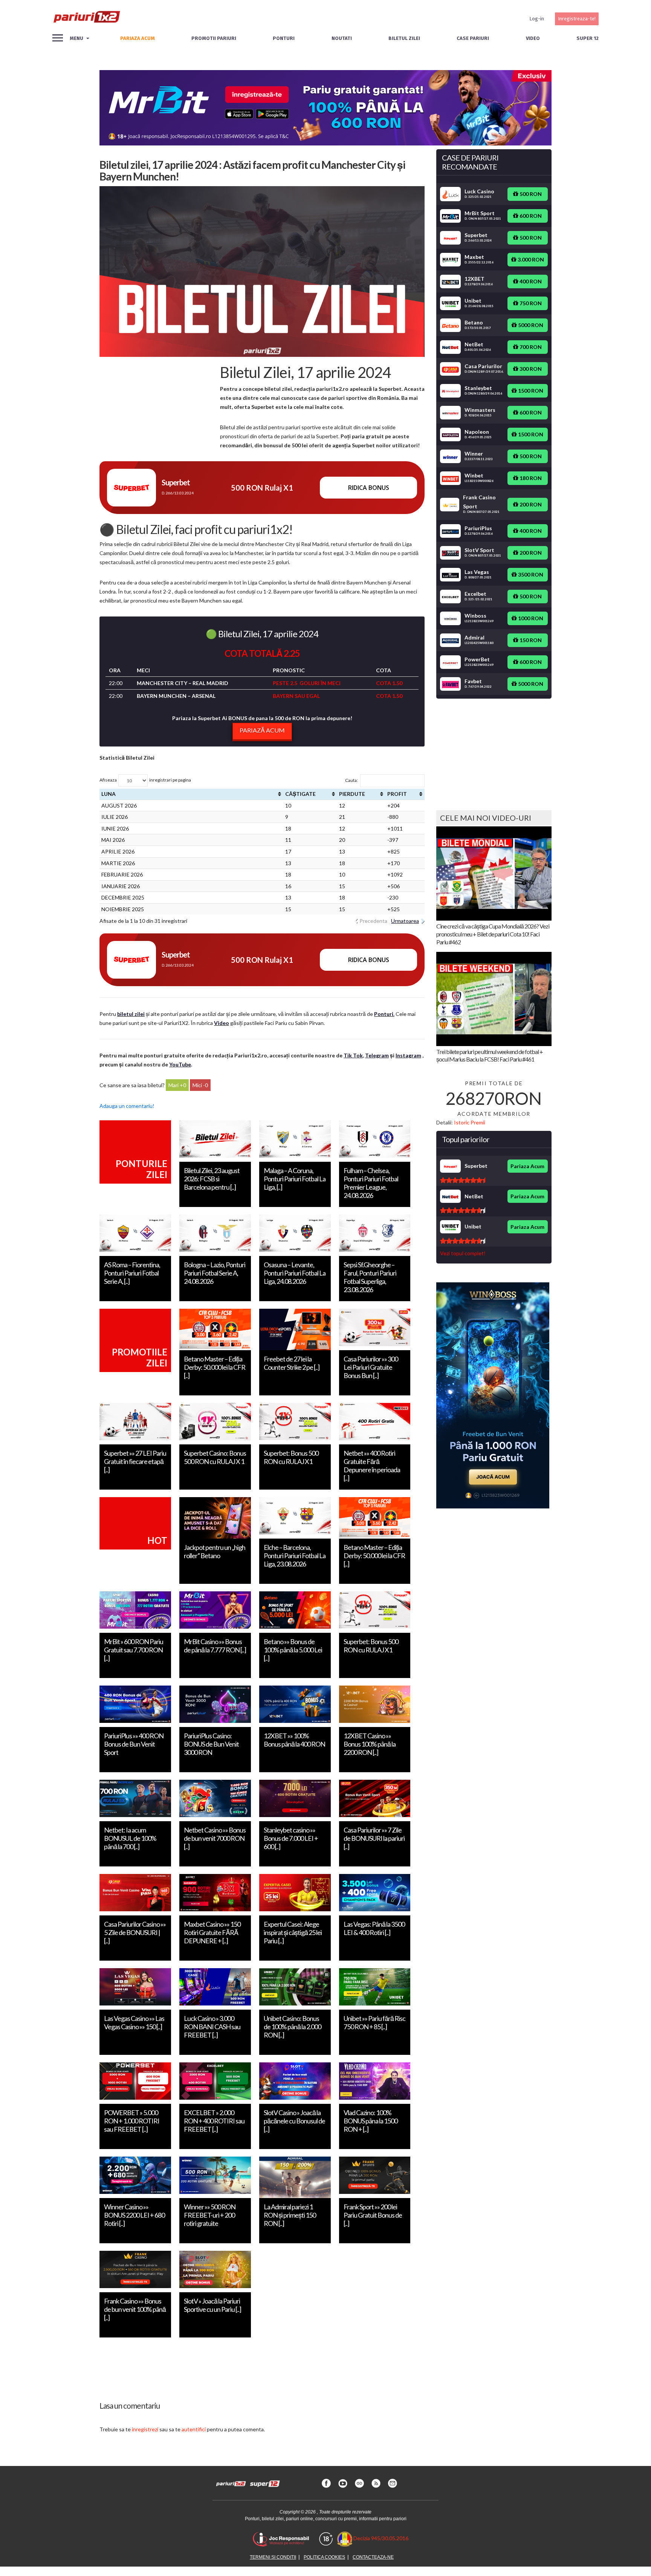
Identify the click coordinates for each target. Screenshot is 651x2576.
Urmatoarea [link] (405, 921)
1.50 (397, 683)
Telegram (377, 1055)
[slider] (463, 1180)
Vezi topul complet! (463, 1253)
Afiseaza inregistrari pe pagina (145, 780)
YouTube (180, 1064)
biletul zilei (131, 1014)
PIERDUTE (352, 794)
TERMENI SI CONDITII (273, 2557)
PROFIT (397, 794)
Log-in (537, 19)
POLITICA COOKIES (324, 2557)
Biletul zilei (404, 38)
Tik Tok (353, 1055)
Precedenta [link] (373, 921)
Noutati (342, 38)
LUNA (108, 794)
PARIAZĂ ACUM (262, 730)
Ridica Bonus (369, 488)
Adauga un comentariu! (127, 1106)
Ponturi (284, 38)
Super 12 (588, 38)
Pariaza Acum (527, 1166)
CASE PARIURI (473, 38)
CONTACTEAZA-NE (373, 2557)
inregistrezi (145, 2429)
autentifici (194, 2429)
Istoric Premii (470, 1122)
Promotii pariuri (214, 38)
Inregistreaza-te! (577, 19)
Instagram (408, 1055)
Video (533, 38)
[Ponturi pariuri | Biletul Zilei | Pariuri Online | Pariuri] (86, 19)
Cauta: (351, 780)
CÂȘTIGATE (300, 794)
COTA (384, 683)
